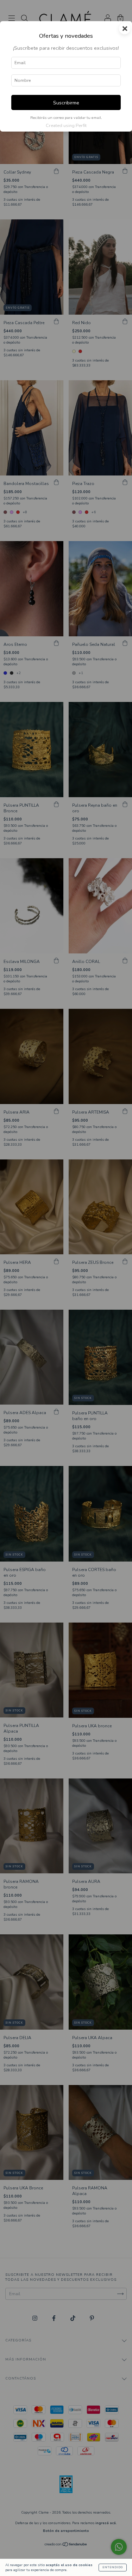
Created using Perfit (66, 126)
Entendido (113, 2567)
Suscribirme (66, 103)
